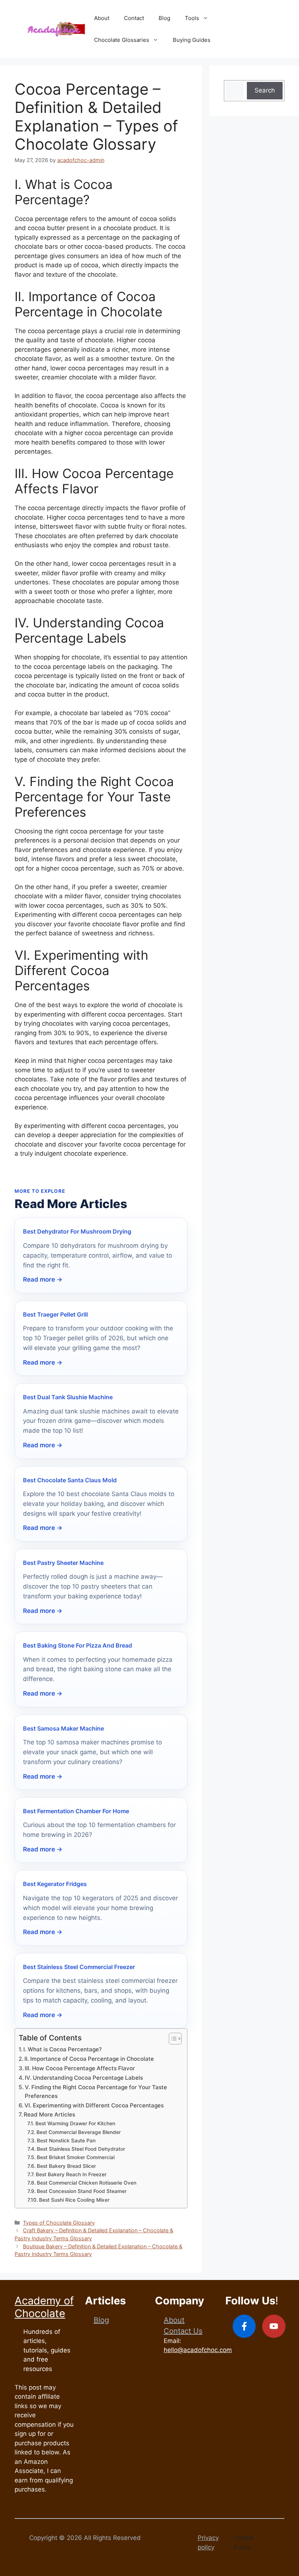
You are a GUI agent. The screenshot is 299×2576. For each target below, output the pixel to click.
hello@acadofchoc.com (198, 2350)
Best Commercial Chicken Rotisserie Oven (87, 2183)
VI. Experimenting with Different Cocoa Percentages (94, 2105)
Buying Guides (192, 40)
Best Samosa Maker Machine (63, 1728)
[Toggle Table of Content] (172, 2039)
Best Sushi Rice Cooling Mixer (74, 2200)
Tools (192, 18)
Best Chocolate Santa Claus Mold (70, 1480)
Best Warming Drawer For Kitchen (75, 2123)
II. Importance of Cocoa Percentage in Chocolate (89, 2059)
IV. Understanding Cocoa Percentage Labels (84, 2078)
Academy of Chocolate (44, 2307)
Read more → (43, 1279)
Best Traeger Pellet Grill (55, 1314)
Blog (164, 18)
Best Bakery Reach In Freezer (71, 2174)
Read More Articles (49, 2115)
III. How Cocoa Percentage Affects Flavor (80, 2068)
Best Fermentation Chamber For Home (76, 1811)
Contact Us (183, 2331)
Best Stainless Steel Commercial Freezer (79, 1967)
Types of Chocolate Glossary (59, 2223)
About (102, 18)
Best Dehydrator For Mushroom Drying (77, 1231)
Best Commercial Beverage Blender (79, 2132)
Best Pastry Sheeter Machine (63, 1563)
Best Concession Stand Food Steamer (82, 2191)
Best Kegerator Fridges (55, 1884)
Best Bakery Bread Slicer (66, 2166)
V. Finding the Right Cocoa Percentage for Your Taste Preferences (96, 2092)
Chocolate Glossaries (122, 40)
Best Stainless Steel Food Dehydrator (81, 2149)
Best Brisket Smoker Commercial (76, 2157)
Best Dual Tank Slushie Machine (68, 1397)
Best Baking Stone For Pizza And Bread (77, 1645)
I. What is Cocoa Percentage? (63, 2049)
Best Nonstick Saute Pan (66, 2141)
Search (265, 90)
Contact (134, 18)
